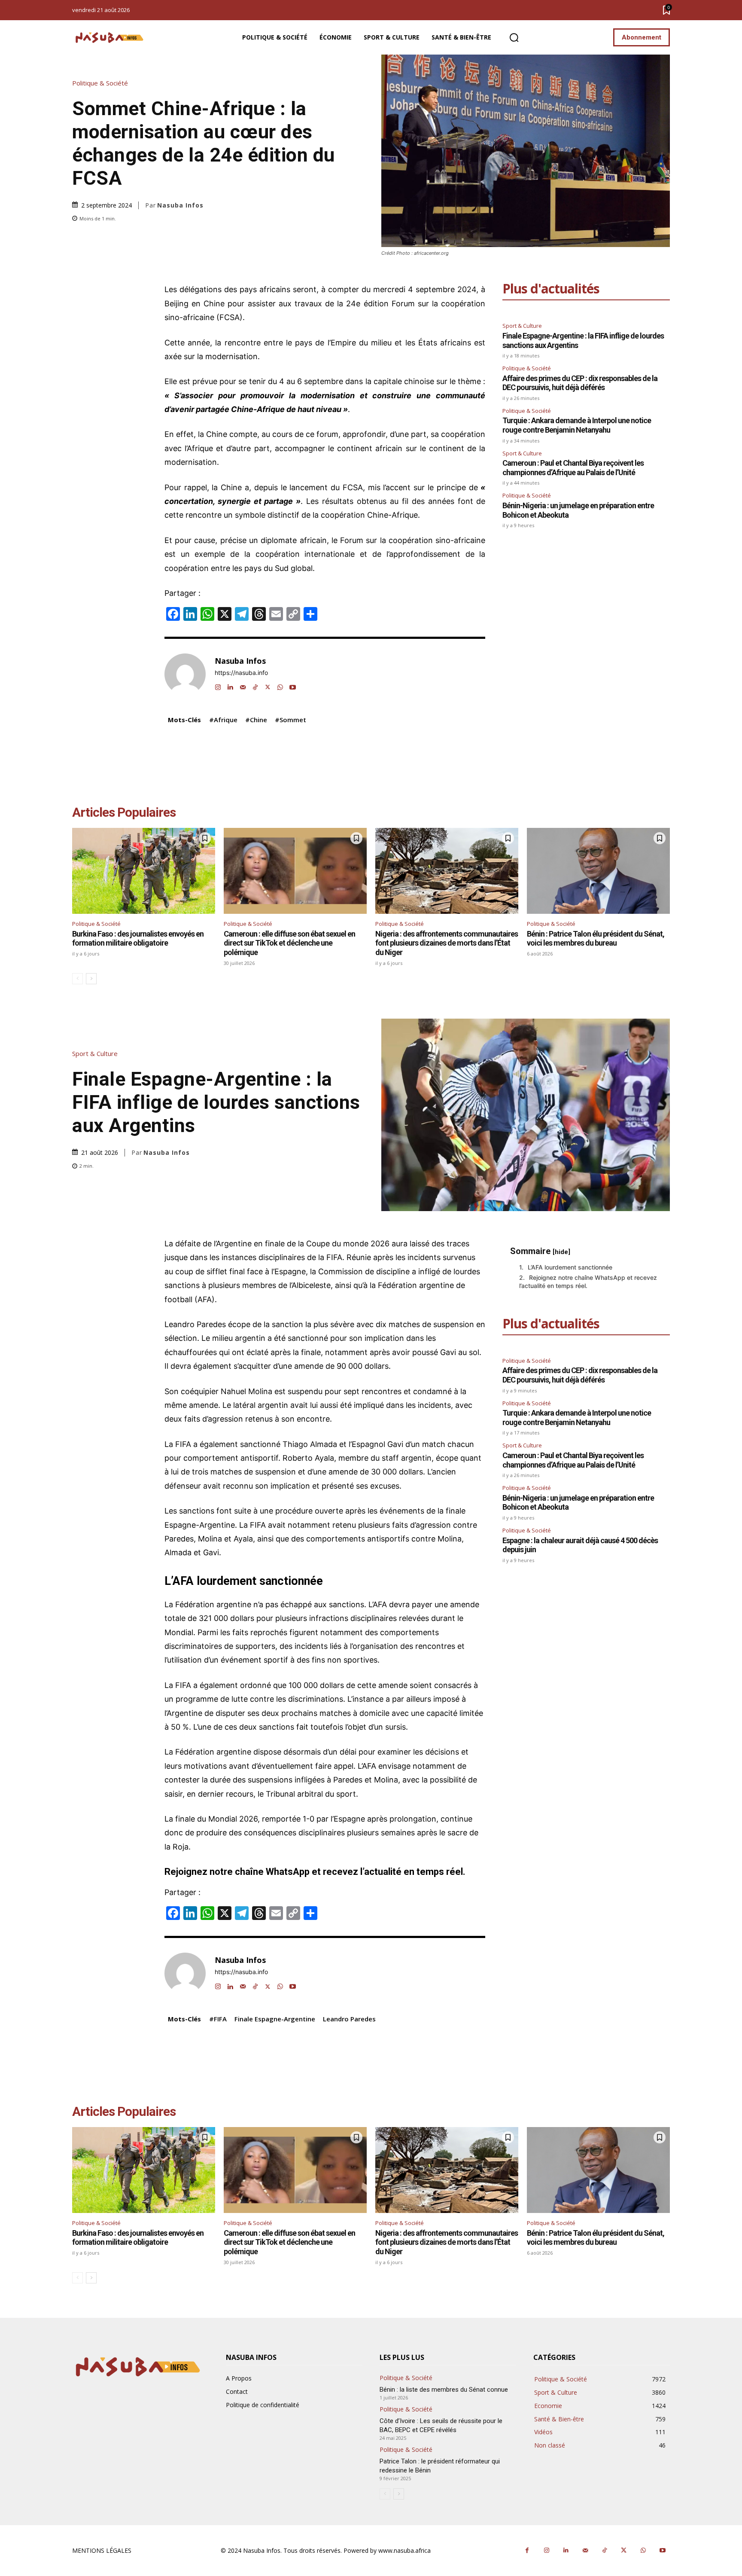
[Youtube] (293, 685)
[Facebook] (527, 2550)
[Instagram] (218, 685)
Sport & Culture (522, 326)
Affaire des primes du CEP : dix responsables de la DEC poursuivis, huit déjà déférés (580, 383)
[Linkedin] (230, 685)
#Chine (256, 720)
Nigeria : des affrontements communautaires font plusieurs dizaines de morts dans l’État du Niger (447, 943)
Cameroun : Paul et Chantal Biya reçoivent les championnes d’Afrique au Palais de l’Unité (573, 468)
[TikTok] (255, 685)
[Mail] (243, 685)
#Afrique (223, 720)
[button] (514, 38)
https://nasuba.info (241, 673)
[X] (268, 685)
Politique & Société (100, 83)
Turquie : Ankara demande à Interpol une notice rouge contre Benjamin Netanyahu (577, 425)
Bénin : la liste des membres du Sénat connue (445, 2390)
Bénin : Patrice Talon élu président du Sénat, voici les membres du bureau (596, 939)
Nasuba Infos (180, 205)
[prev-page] (78, 979)
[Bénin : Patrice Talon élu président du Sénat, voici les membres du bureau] (598, 871)
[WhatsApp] (280, 685)
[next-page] (91, 979)
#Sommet (290, 720)
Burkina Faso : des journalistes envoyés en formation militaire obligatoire (138, 939)
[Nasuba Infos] (111, 38)
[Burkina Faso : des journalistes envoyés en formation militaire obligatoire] (144, 871)
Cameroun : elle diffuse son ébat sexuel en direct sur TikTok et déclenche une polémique (289, 943)
